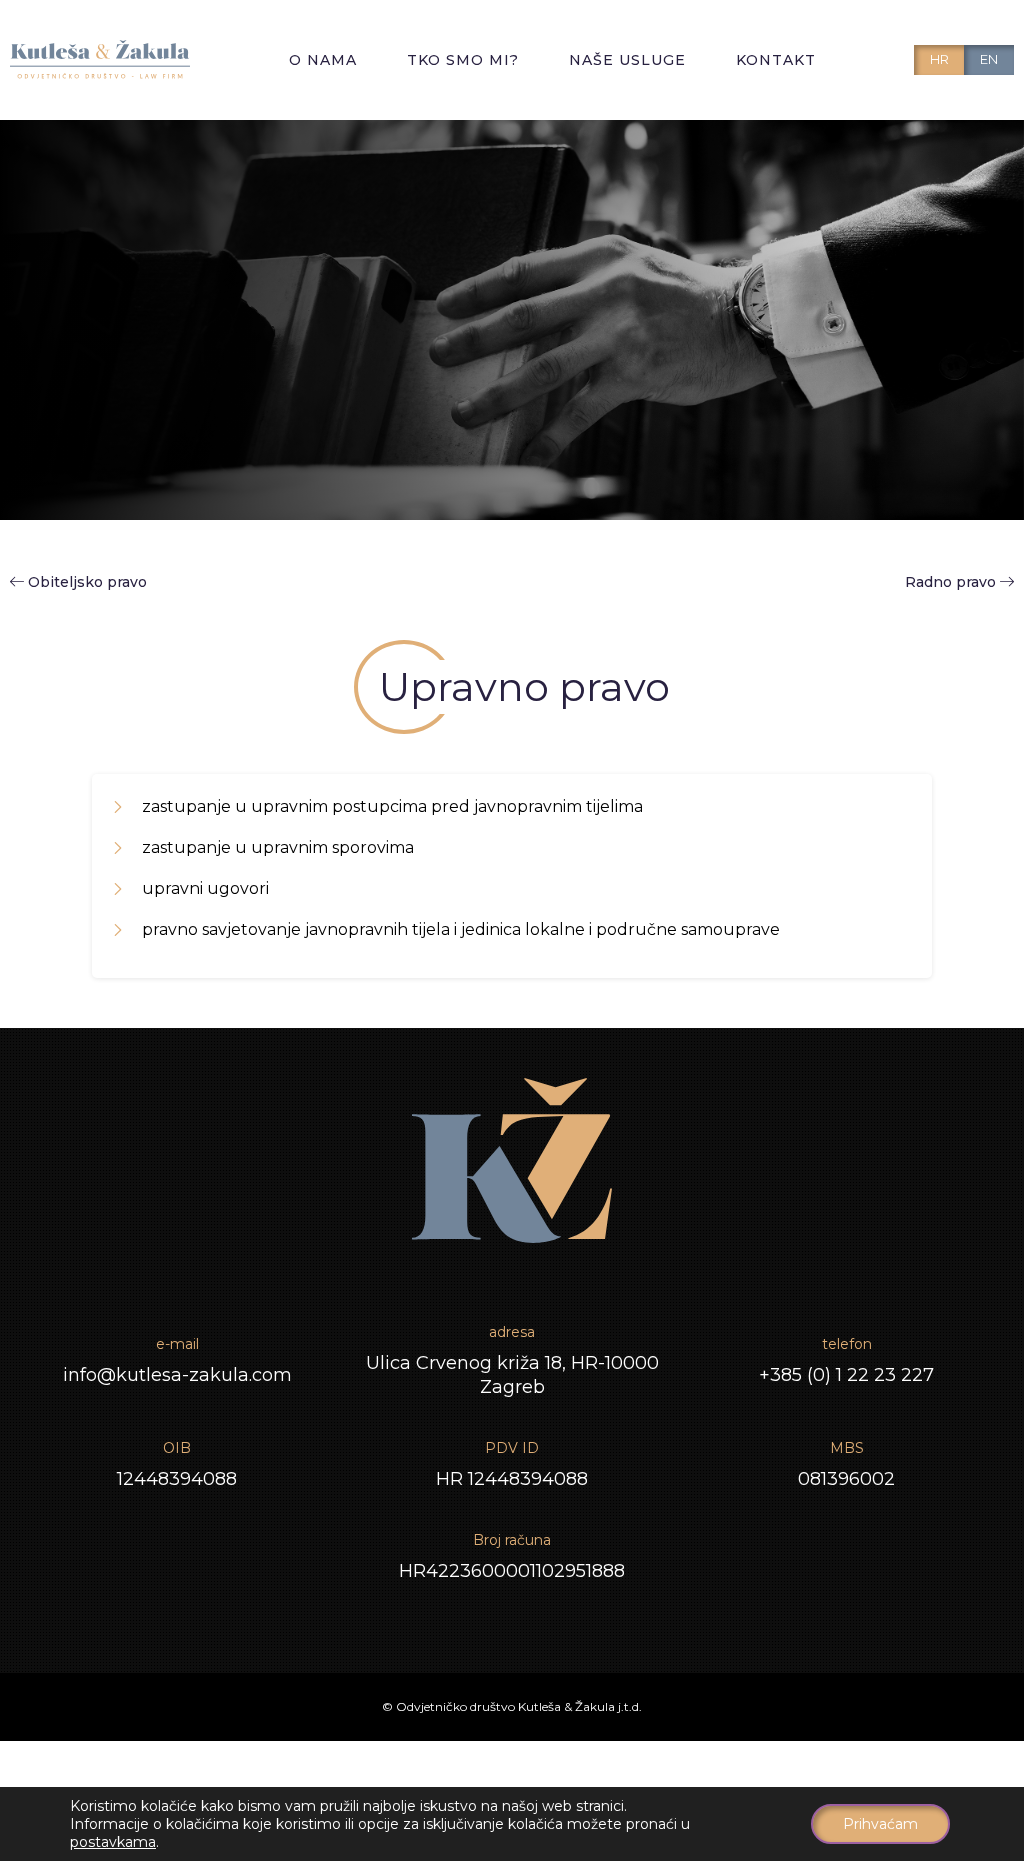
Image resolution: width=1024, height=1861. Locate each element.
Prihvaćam (880, 1824)
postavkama (113, 1842)
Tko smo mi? (463, 60)
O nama (323, 60)
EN (989, 59)
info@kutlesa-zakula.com (177, 1375)
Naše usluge (627, 60)
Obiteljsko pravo (87, 582)
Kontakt (776, 60)
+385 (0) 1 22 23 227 (846, 1375)
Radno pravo (952, 582)
